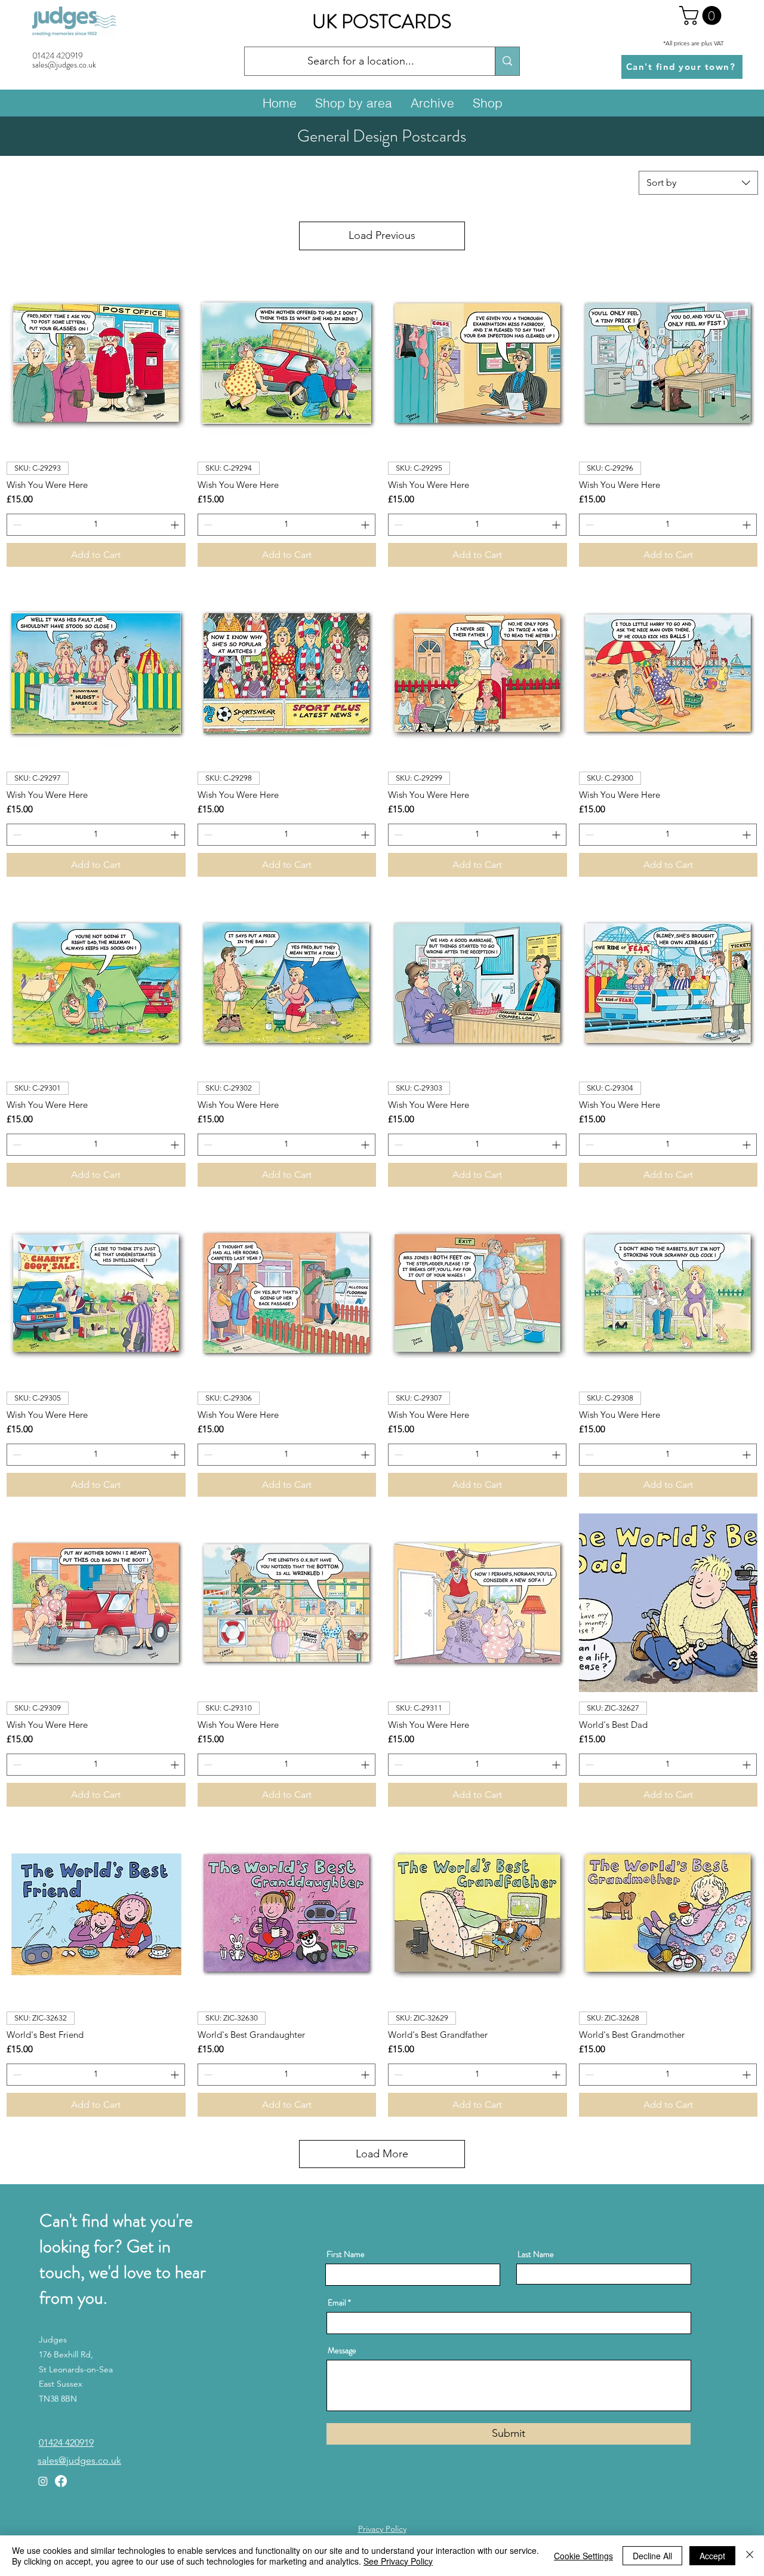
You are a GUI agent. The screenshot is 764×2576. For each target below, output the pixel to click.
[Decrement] (16, 525)
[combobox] (698, 183)
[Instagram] (43, 2481)
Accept (712, 2556)
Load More (382, 2154)
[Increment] (176, 525)
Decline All (652, 2556)
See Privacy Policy (398, 2561)
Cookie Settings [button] (583, 2556)
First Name (346, 2254)
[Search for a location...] (507, 61)
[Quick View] (96, 363)
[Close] (750, 2556)
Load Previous (382, 235)
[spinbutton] (96, 525)
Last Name (536, 2254)
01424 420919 (58, 56)
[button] (703, 16)
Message (342, 2350)
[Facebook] (61, 2481)
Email (337, 2302)
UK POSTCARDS (382, 22)
